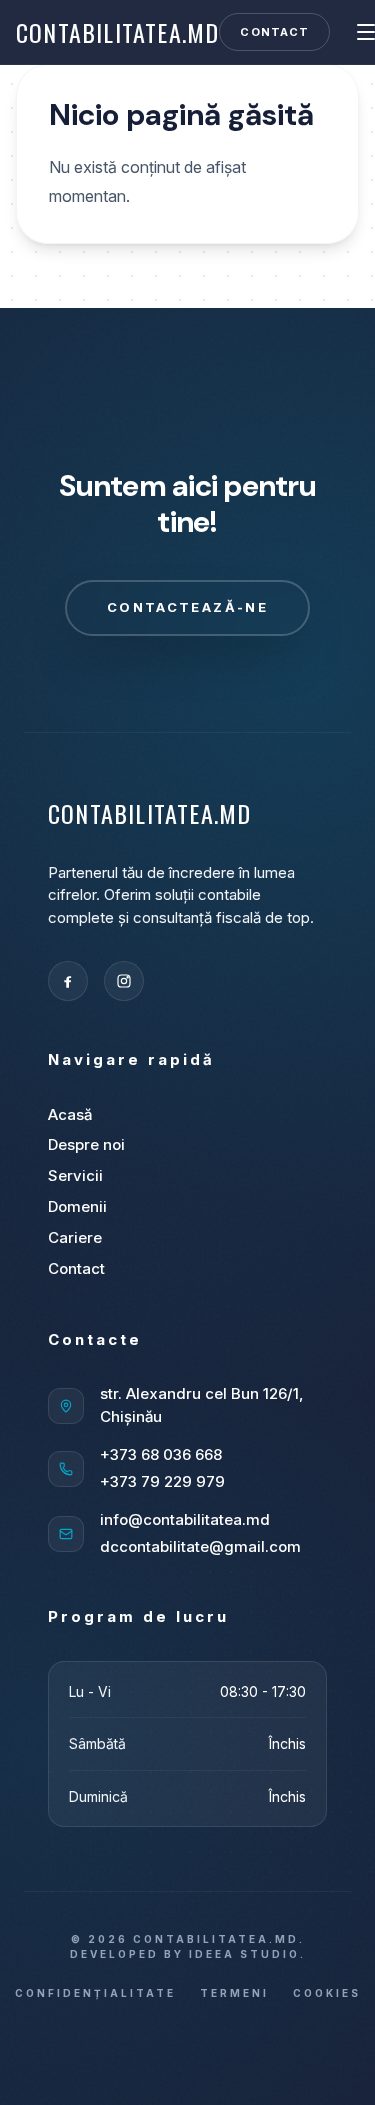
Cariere (75, 1237)
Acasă (70, 1114)
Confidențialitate (95, 1993)
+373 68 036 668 (161, 1454)
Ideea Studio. (247, 1954)
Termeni (234, 1993)
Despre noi (86, 1144)
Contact (274, 32)
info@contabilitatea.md (185, 1519)
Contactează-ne (187, 607)
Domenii (77, 1206)
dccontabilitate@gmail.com (200, 1546)
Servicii (75, 1175)
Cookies (327, 1993)
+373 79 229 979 (162, 1481)
